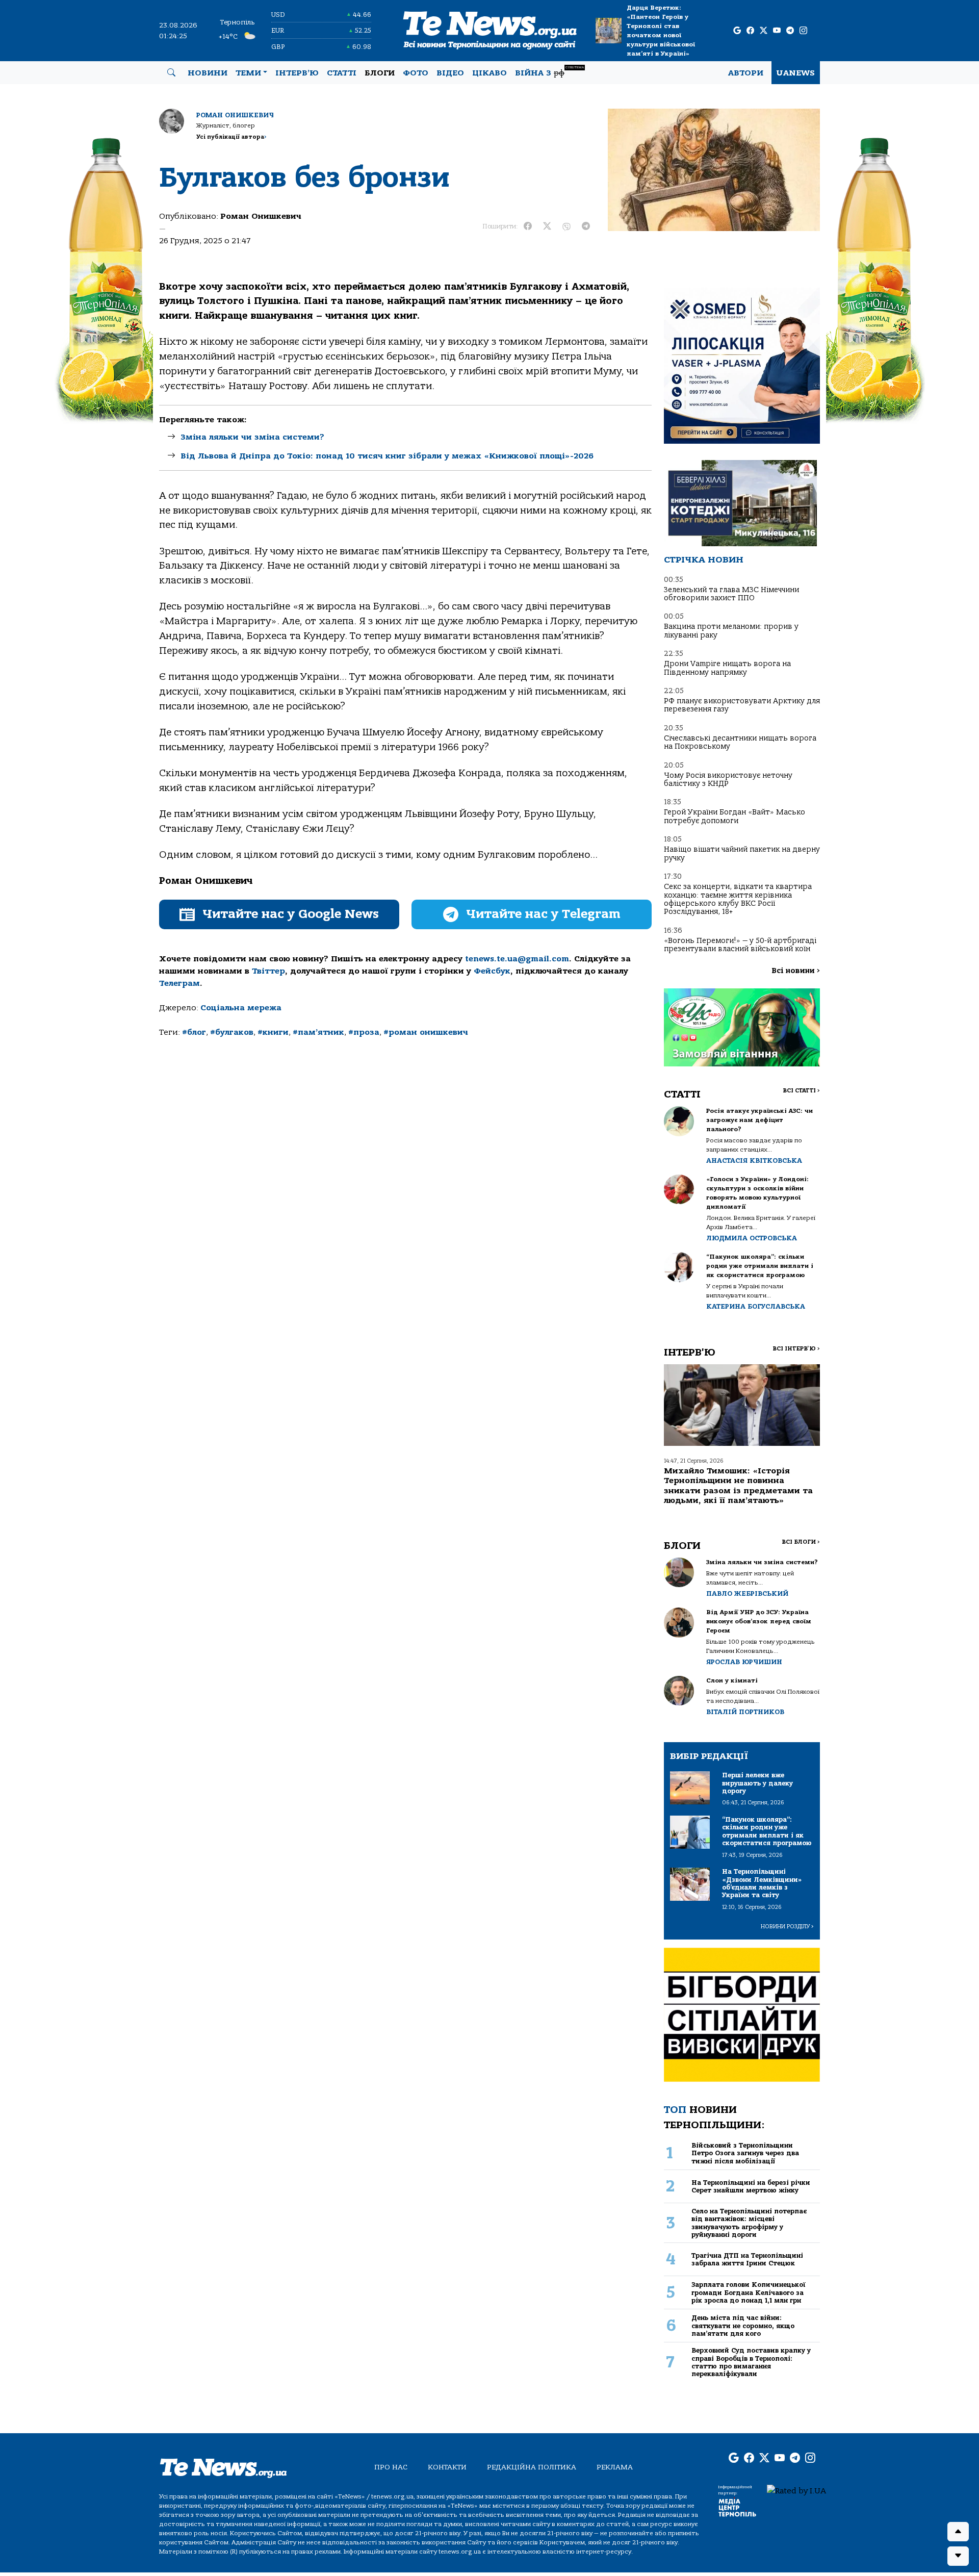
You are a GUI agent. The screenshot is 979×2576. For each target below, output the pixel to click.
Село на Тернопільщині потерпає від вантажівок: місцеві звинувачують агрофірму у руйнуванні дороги (749, 2223)
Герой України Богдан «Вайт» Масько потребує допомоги (735, 816)
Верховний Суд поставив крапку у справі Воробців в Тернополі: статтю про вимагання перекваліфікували (751, 2362)
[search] (171, 73)
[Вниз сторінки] (958, 2556)
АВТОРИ (746, 73)
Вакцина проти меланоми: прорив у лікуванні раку (731, 631)
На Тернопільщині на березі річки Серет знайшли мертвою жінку (751, 2186)
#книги (273, 1032)
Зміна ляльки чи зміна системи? (252, 437)
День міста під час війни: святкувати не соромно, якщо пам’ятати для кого (743, 2326)
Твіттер (268, 971)
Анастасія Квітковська (754, 1161)
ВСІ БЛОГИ (801, 1542)
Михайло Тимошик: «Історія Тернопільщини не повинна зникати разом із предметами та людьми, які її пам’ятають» (738, 1486)
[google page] (737, 31)
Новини (208, 73)
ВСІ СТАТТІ (801, 1091)
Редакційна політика (532, 2467)
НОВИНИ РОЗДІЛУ (787, 1927)
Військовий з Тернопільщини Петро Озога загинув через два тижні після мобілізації (745, 2153)
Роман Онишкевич (235, 115)
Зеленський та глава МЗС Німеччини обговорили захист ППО (731, 594)
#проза (364, 1032)
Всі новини (796, 971)
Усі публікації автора (231, 137)
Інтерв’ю (297, 73)
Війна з (549, 72)
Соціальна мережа (241, 1008)
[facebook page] (750, 31)
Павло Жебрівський (747, 1593)
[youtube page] (777, 31)
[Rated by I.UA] (796, 2490)
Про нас (391, 2467)
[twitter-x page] (764, 31)
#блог (194, 1032)
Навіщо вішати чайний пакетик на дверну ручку (742, 853)
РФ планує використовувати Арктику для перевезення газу (742, 705)
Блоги (380, 73)
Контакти (447, 2467)
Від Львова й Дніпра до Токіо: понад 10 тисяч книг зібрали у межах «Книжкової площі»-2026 (387, 456)
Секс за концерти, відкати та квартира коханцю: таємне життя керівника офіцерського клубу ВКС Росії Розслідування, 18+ (738, 899)
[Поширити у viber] (566, 226)
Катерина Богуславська (756, 1306)
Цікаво (489, 73)
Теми (248, 73)
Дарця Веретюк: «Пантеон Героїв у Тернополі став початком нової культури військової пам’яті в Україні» (661, 31)
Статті (342, 73)
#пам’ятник (318, 1032)
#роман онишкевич (426, 1032)
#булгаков (232, 1032)
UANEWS (796, 73)
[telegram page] (790, 31)
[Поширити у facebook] (528, 226)
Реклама (615, 2467)
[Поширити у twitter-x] (547, 226)
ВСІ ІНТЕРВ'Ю (796, 1349)
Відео (450, 73)
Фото (416, 73)
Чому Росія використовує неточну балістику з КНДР (728, 780)
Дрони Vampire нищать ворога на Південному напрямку (727, 668)
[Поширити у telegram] (586, 226)
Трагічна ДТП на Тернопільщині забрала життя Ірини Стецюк (747, 2259)
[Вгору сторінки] (958, 2532)
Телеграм (179, 983)
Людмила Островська (752, 1238)
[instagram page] (803, 31)
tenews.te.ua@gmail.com (517, 959)
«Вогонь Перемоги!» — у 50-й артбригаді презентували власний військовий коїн (740, 945)
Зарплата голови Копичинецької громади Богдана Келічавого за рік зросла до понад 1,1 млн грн (749, 2292)
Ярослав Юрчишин (744, 1662)
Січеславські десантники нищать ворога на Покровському (740, 742)
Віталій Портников (745, 1712)
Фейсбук (492, 971)
